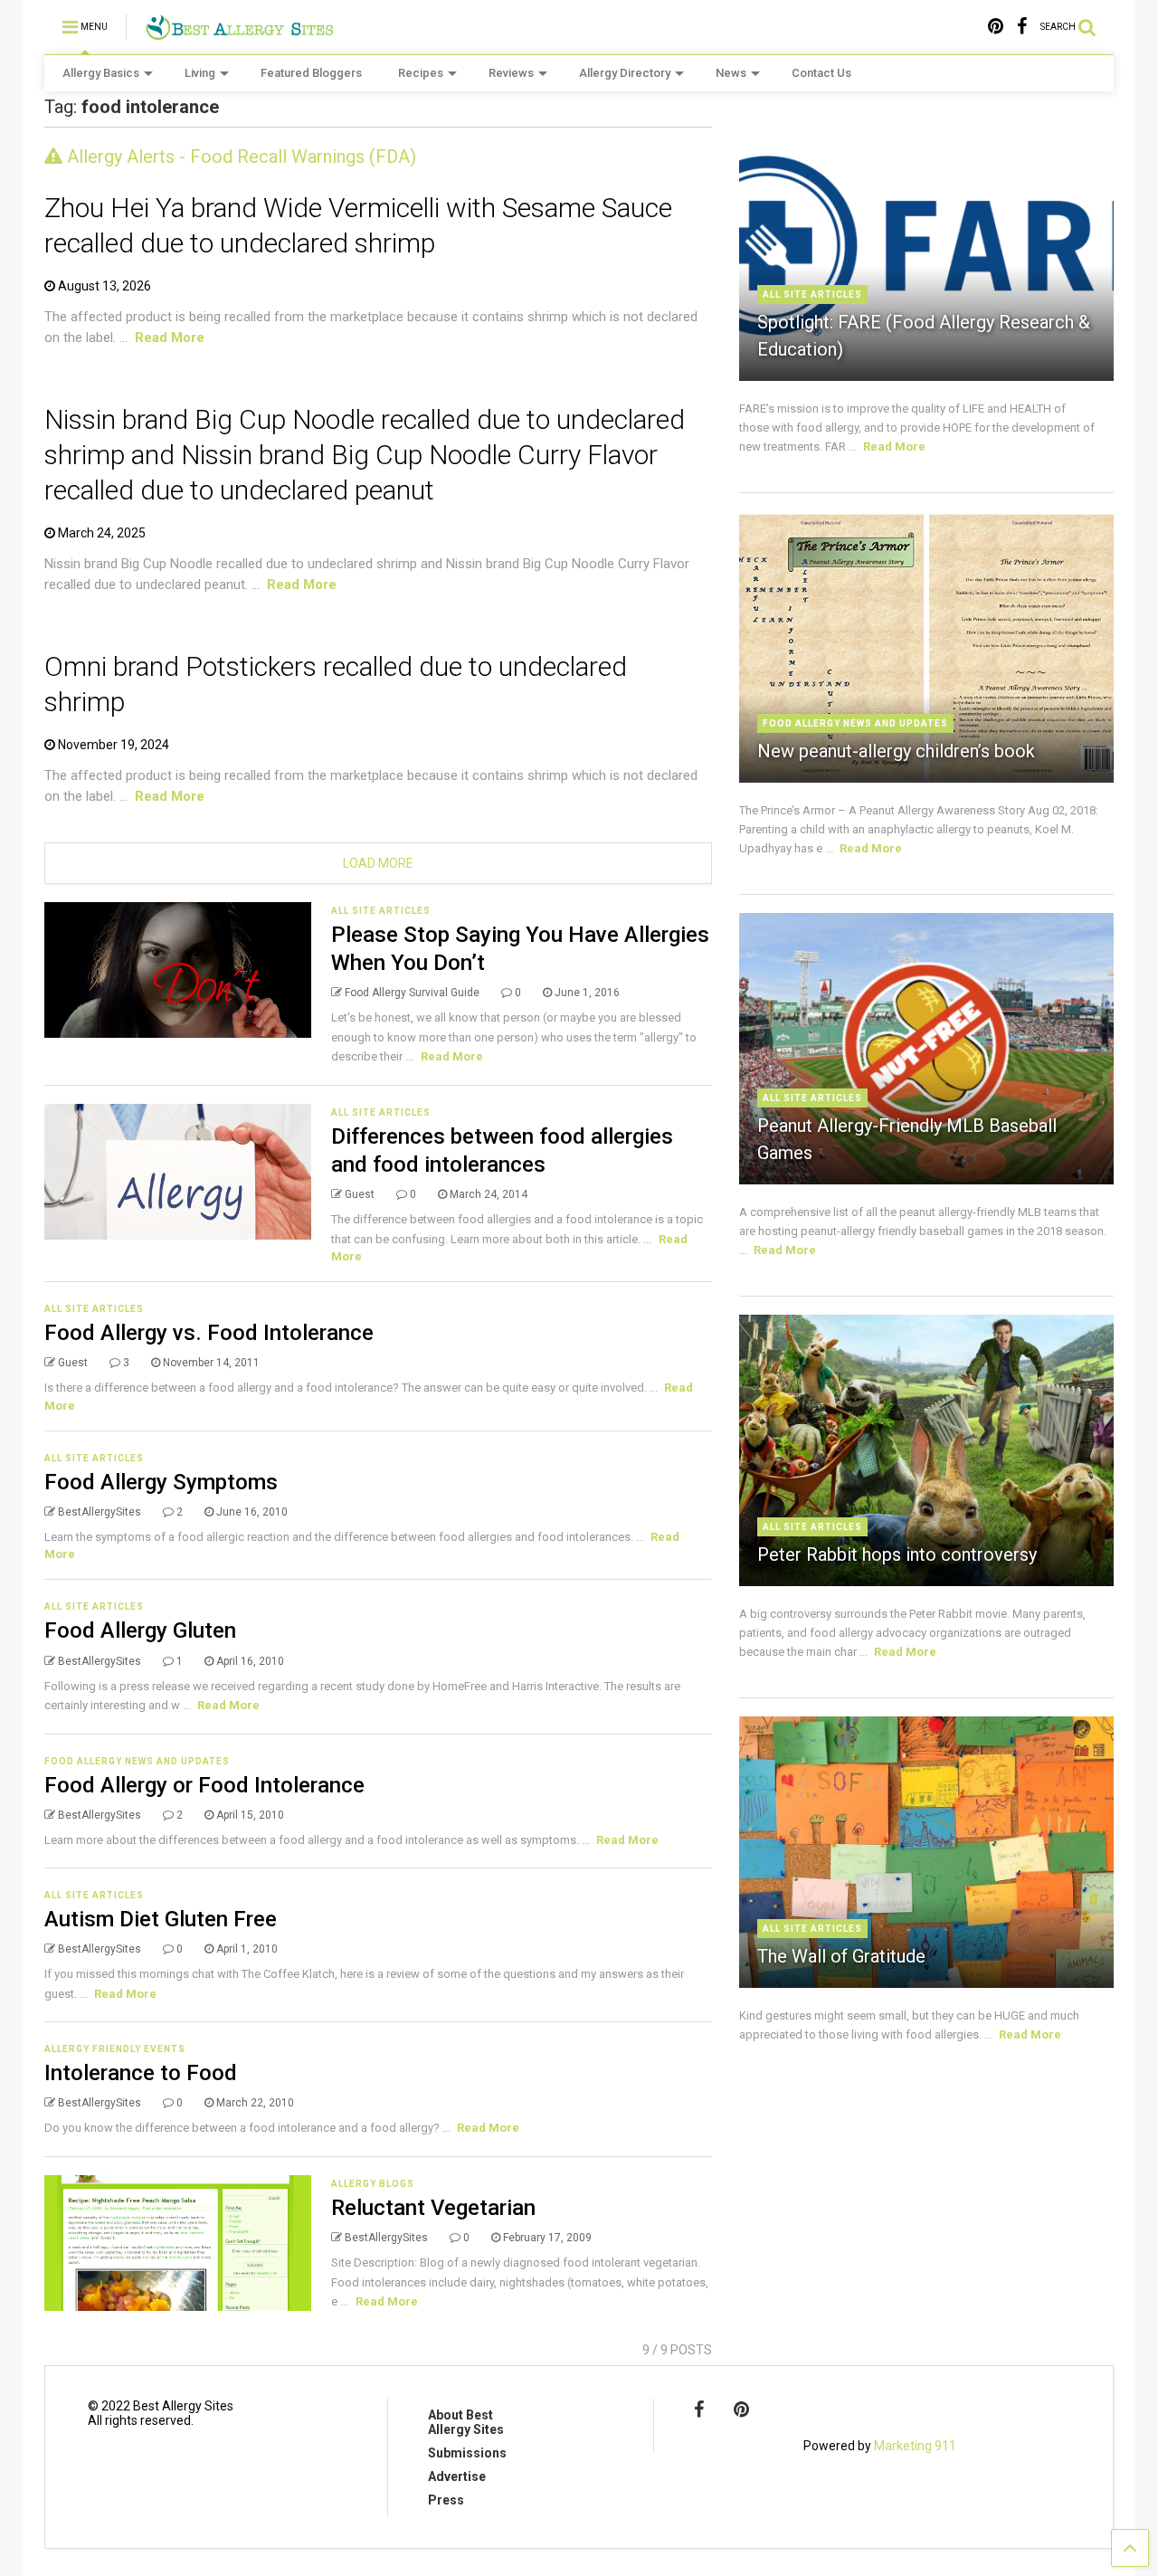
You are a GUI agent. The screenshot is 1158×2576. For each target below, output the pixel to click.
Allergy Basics (101, 73)
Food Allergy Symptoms (161, 1482)
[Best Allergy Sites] (239, 33)
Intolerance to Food (141, 2073)
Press (446, 2500)
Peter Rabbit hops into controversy (897, 1554)
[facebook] (1022, 27)
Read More (170, 337)
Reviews (511, 73)
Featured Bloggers (311, 73)
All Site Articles (381, 911)
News (731, 73)
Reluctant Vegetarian (433, 2208)
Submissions (467, 2453)
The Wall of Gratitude (841, 1956)
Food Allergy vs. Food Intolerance (209, 1333)
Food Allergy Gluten (140, 1630)
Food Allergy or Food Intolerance (204, 1785)
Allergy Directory (625, 73)
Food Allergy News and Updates (137, 1761)
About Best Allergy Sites (466, 2422)
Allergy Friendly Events (115, 2049)
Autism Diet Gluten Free (161, 1919)
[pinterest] (996, 27)
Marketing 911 (915, 2446)
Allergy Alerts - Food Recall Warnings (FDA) (239, 157)
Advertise (457, 2476)
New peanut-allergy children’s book (896, 751)
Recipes (421, 73)
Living (200, 73)
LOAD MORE (378, 863)
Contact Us (821, 73)
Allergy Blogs (373, 2184)
